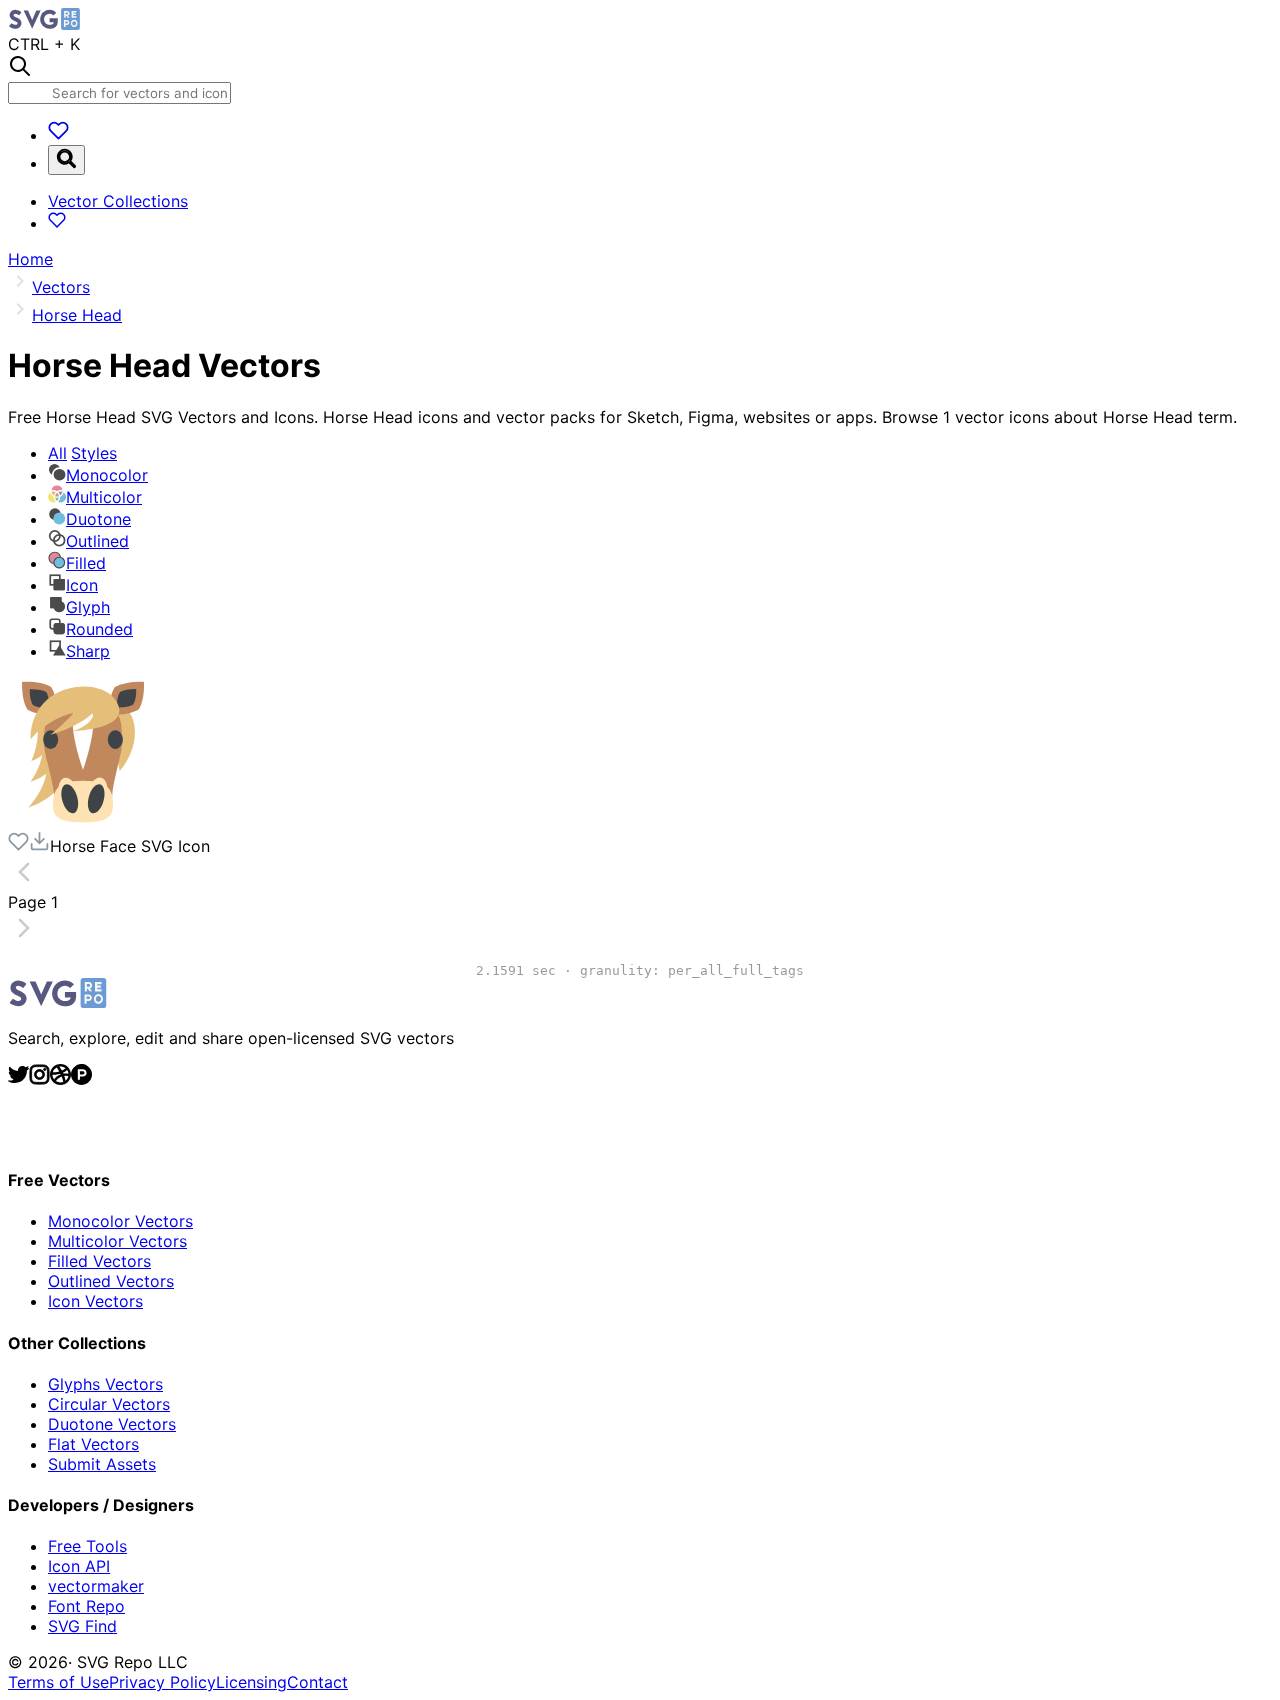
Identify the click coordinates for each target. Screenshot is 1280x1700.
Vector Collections (118, 201)
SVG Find (82, 1626)
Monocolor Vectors (120, 1221)
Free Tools (87, 1546)
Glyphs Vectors (105, 1384)
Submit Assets (102, 1464)
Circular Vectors (109, 1404)
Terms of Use (58, 1682)
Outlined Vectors (111, 1281)
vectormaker (96, 1586)
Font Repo (86, 1606)
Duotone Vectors (112, 1424)
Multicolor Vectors (117, 1241)
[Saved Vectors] (58, 135)
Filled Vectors (99, 1261)
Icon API (79, 1566)
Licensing (251, 1682)
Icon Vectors (95, 1301)
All (82, 453)
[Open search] (66, 160)
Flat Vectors (93, 1444)
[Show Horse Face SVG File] (83, 821)
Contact (317, 1682)
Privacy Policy (162, 1682)
